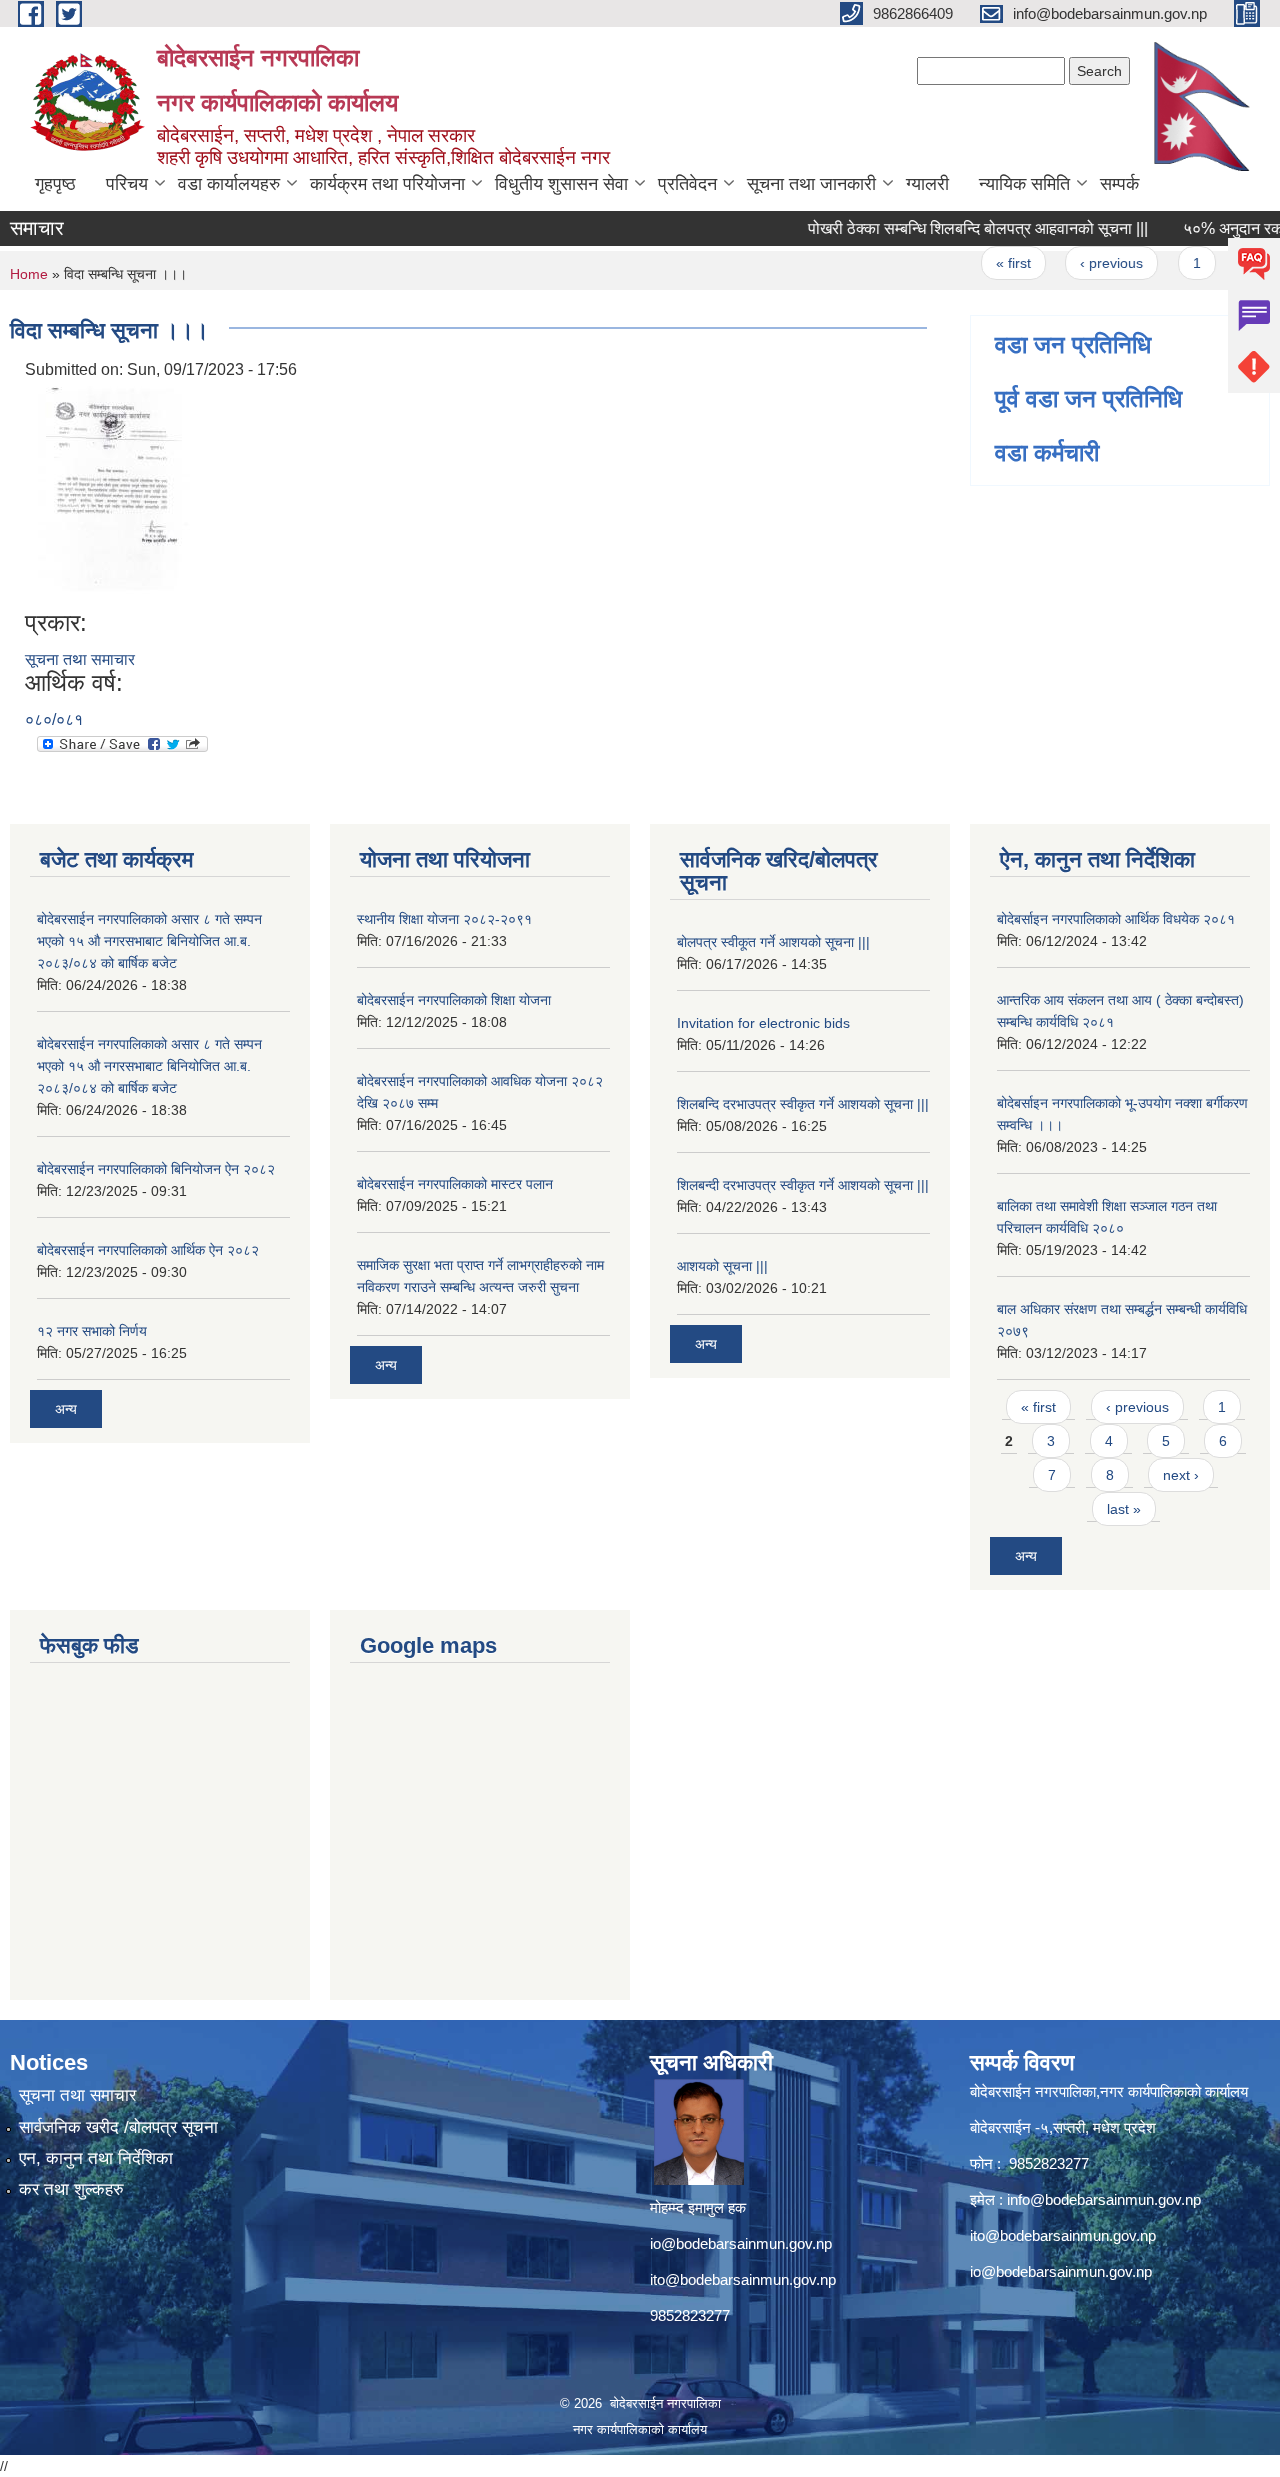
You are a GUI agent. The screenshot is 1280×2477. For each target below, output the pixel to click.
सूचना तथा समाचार (80, 659)
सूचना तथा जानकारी (811, 184)
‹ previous (1082, 263)
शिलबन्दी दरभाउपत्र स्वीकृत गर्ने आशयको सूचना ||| (803, 1185)
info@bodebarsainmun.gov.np (1104, 2199)
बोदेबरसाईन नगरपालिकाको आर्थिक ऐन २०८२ (148, 1250)
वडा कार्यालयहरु (229, 184)
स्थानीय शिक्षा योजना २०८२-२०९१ (444, 919)
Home (29, 274)
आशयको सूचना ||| (722, 1266)
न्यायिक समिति (1024, 184)
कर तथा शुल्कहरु (71, 2189)
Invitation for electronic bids (763, 1023)
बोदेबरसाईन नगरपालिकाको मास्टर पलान (455, 1184)
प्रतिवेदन (687, 184)
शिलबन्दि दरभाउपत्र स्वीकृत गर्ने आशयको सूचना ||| (803, 1104)
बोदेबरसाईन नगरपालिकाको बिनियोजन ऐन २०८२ (156, 1169)
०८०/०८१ (54, 719)
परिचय (127, 184)
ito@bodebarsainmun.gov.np (743, 2279)
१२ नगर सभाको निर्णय (92, 1331)
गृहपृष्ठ (55, 184)
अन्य (66, 1409)
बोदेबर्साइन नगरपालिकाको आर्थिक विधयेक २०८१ (1116, 919)
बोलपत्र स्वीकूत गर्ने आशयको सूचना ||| (773, 942)
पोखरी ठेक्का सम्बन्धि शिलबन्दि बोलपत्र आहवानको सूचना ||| (949, 228)
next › (1181, 1475)
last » (1124, 1509)
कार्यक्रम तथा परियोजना (387, 184)
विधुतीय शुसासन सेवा (561, 184)
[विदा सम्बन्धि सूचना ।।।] (110, 494)
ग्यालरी (927, 184)
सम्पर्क (1119, 184)
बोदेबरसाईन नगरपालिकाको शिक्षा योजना (454, 1000)
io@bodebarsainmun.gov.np (741, 2243)
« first (984, 263)
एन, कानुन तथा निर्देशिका (96, 2158)
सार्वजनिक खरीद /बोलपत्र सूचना (118, 2127)
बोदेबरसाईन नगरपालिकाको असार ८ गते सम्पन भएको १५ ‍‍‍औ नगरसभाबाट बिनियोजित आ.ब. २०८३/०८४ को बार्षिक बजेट (149, 941)
